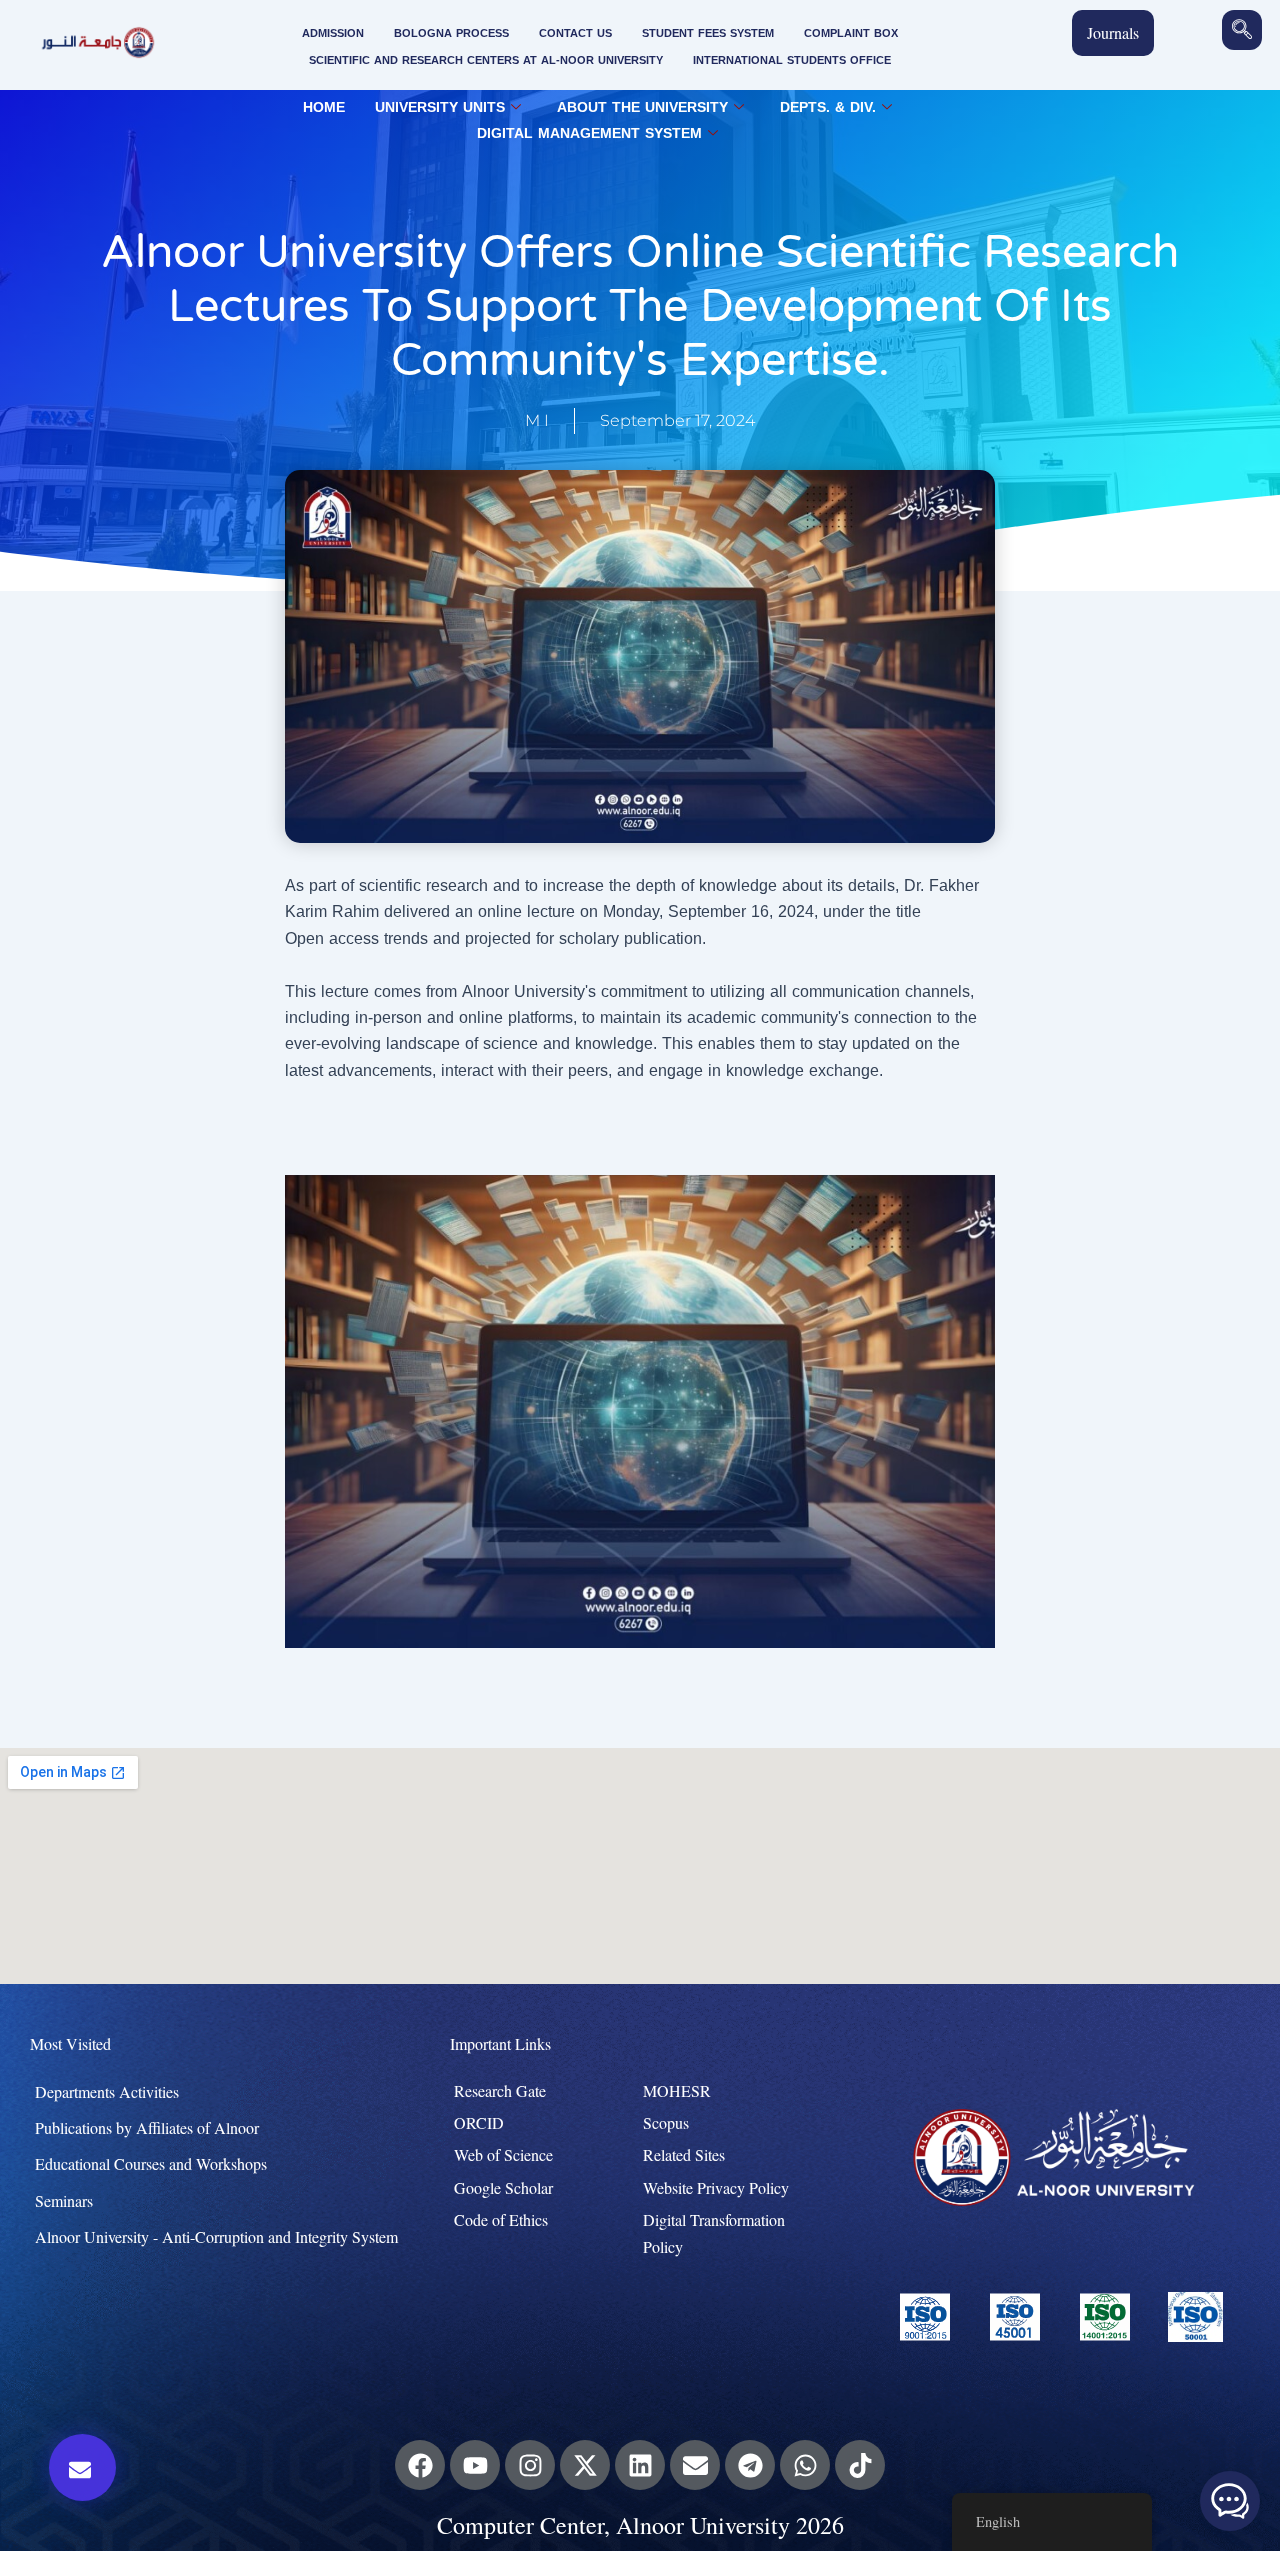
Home (324, 108)
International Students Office (792, 60)
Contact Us (575, 33)
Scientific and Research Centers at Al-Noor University (486, 60)
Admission (333, 33)
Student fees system (708, 33)
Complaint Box (851, 33)
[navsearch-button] (1242, 30)
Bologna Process (451, 33)
